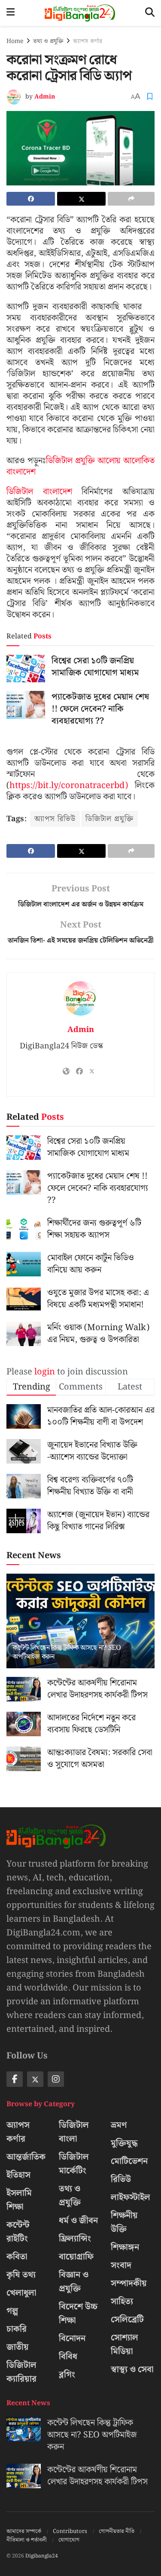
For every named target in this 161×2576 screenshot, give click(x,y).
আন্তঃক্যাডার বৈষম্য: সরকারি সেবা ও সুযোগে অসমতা (100, 1759)
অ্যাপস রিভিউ (55, 819)
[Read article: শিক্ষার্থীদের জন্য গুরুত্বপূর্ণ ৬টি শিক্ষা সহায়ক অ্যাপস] (24, 1229)
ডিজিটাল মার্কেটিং (74, 2164)
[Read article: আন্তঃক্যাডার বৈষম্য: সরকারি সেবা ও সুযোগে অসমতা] (24, 1759)
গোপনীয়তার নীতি (117, 2531)
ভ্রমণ (119, 2125)
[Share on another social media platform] (131, 199)
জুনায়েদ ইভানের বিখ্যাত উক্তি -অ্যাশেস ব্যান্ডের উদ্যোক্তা (92, 1451)
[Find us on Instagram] (56, 2079)
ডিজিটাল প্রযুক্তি (109, 819)
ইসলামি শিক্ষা (19, 2200)
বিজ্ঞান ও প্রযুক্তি (74, 2282)
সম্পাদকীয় (129, 2283)
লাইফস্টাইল (131, 2197)
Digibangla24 (42, 2556)
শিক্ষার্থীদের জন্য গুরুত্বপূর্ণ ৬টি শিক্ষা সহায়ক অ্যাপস (94, 1229)
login (45, 1372)
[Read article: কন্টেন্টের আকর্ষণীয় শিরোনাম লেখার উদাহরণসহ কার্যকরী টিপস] (24, 1689)
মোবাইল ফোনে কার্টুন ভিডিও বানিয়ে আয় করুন (91, 1264)
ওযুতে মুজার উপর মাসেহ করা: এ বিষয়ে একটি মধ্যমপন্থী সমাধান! (98, 1299)
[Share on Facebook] (31, 199)
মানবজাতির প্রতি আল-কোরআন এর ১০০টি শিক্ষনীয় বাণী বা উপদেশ (101, 1416)
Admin (45, 97)
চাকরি (17, 2329)
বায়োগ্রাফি (76, 2257)
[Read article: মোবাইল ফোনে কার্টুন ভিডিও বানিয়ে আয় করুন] (24, 1264)
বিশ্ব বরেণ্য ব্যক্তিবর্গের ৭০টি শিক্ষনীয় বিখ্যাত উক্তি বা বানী (90, 1486)
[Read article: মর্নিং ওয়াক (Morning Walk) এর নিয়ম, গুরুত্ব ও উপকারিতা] (24, 1334)
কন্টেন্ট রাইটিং (18, 2232)
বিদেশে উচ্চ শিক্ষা (78, 2314)
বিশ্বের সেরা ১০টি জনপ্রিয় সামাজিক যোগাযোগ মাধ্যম (95, 667)
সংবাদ (121, 2265)
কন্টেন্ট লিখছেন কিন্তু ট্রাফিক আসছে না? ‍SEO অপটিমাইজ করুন (67, 1652)
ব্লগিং (67, 2375)
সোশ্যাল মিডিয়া (125, 2345)
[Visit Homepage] (80, 13)
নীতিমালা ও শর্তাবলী (27, 2540)
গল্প (12, 2311)
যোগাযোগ (69, 2540)
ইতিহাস (18, 2175)
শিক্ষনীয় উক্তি (124, 2222)
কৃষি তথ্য (21, 2275)
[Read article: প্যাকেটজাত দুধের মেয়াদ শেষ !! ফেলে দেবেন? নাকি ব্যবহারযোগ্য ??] (26, 705)
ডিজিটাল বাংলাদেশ (39, 492)
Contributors (70, 2531)
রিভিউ (121, 2179)
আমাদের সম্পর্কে (24, 2531)
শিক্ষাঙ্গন (125, 2247)
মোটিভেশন (129, 2161)
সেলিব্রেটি (127, 2320)
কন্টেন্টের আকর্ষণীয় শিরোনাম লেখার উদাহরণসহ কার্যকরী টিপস (97, 1689)
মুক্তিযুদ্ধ (124, 2143)
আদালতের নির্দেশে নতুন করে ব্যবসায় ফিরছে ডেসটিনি (91, 1724)
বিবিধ (68, 2357)
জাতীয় (18, 2347)
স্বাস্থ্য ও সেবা (132, 2370)
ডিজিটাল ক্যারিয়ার (21, 2372)
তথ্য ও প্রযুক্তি (48, 41)
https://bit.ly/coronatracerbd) (69, 786)
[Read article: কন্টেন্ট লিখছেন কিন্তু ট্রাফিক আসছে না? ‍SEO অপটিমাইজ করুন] (80, 1627)
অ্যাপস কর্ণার (88, 41)
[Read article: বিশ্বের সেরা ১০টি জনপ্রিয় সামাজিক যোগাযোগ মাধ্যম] (26, 669)
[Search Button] (150, 13)
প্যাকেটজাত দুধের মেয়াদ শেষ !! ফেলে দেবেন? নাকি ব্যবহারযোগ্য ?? (100, 709)
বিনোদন (72, 2339)
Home (15, 41)
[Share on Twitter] (81, 199)
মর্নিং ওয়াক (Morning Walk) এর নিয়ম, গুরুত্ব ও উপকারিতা (98, 1334)
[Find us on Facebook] (15, 2079)
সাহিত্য (122, 2302)
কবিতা (17, 2257)
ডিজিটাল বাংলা (74, 2132)
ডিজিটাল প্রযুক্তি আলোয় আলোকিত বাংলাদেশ (80, 466)
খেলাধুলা (21, 2293)
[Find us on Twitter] (35, 2079)
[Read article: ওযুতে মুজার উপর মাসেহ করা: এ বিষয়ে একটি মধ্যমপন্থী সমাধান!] (24, 1299)
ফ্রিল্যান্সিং (75, 2239)
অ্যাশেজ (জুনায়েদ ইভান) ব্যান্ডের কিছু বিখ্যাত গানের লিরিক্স (98, 1521)
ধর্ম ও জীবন (78, 2221)
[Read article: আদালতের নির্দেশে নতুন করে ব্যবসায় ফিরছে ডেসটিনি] (24, 1724)
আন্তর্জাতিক (26, 2157)
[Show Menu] (11, 13)
